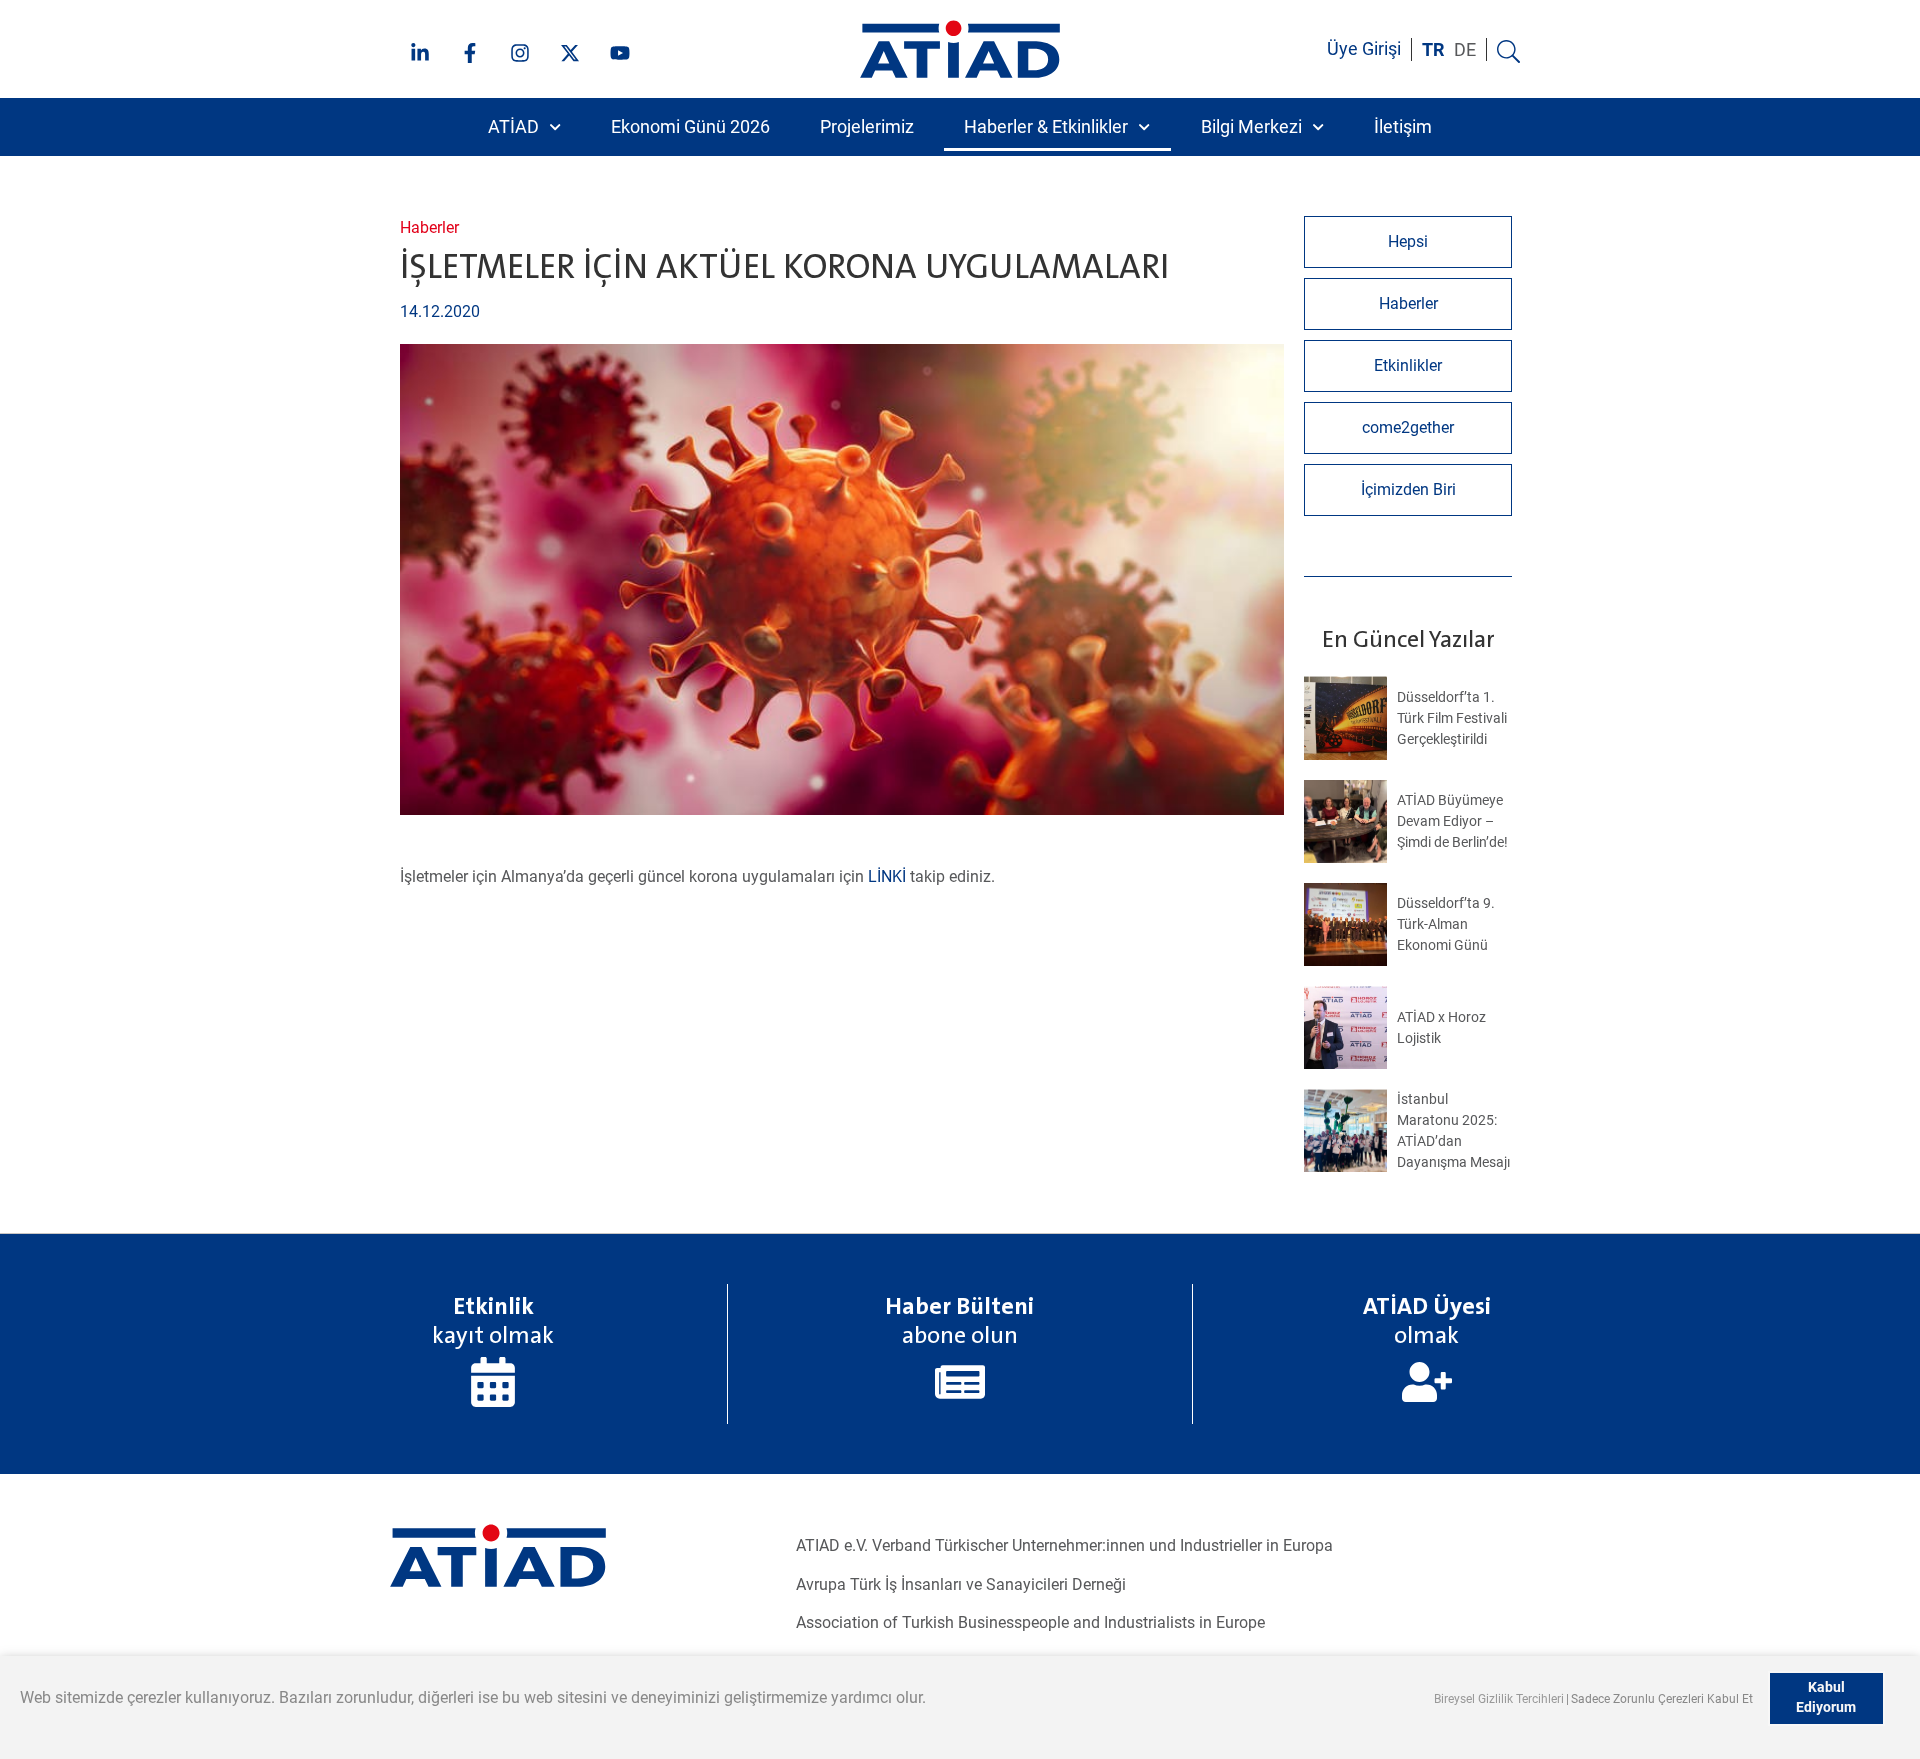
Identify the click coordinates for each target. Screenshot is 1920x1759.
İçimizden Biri (1408, 489)
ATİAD (513, 127)
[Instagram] (520, 53)
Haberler (429, 227)
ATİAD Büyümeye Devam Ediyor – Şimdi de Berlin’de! (1452, 821)
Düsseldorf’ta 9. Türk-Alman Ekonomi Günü (1446, 924)
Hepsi (1408, 241)
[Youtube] (620, 53)
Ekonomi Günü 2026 (690, 127)
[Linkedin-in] (420, 53)
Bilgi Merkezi (1251, 127)
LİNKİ (887, 876)
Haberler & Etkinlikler (1046, 127)
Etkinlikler (1408, 365)
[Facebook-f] (470, 53)
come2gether (1408, 427)
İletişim (1403, 127)
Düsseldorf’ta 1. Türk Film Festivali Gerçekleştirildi (1452, 718)
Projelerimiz (867, 127)
